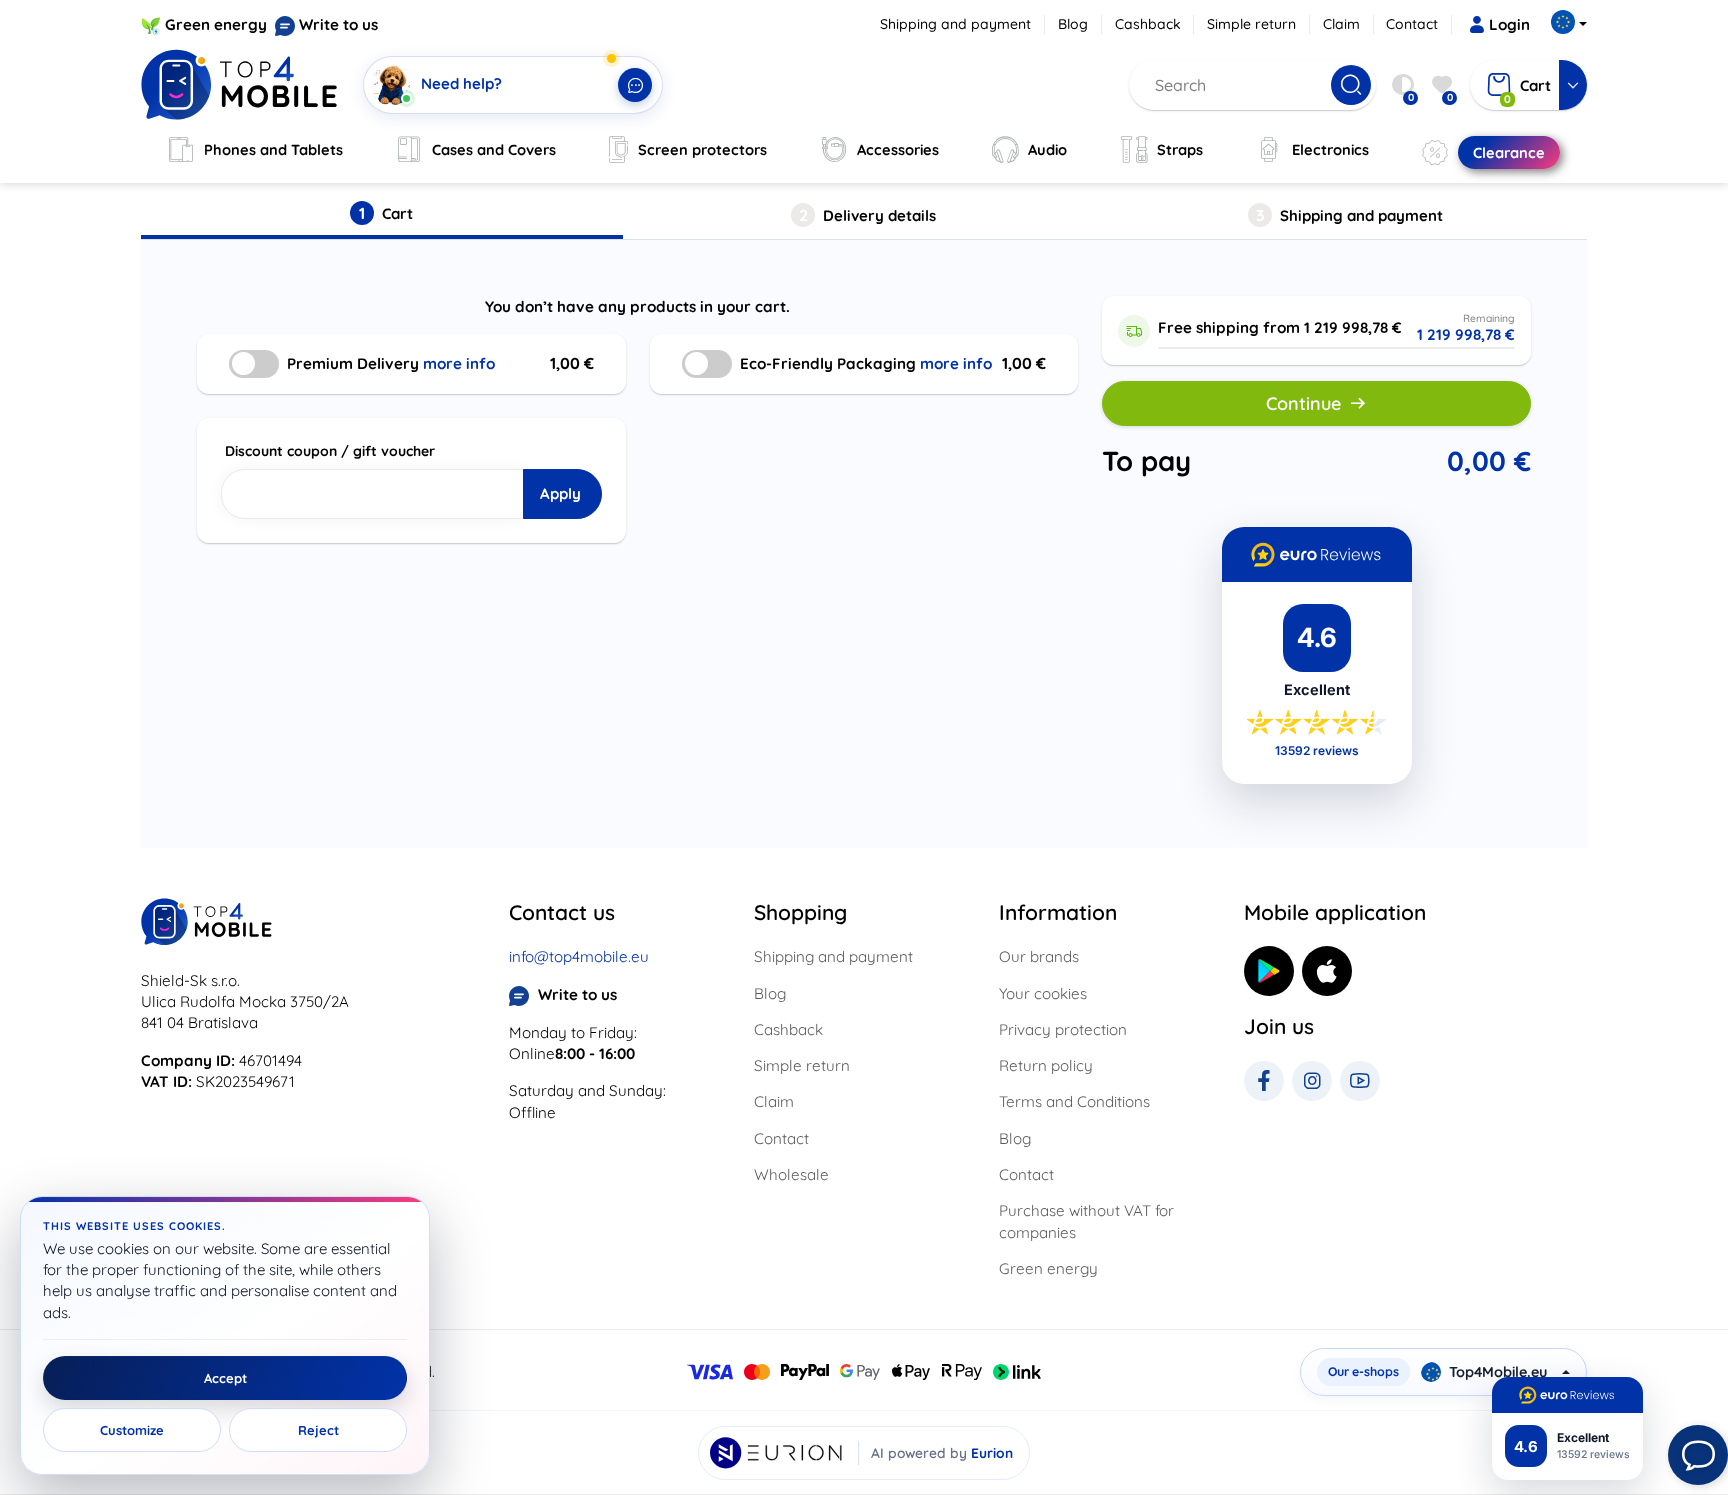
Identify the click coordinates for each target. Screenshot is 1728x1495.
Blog (1073, 24)
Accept (225, 1378)
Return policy (1046, 1065)
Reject (318, 1430)
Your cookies (1043, 993)
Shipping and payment (955, 24)
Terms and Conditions (1074, 1101)
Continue (1303, 403)
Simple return (1251, 24)
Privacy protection (1063, 1029)
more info (459, 363)
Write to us (338, 24)
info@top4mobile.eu (579, 956)
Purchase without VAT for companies (1086, 1221)
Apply (560, 493)
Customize (132, 1430)
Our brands (1039, 956)
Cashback (1148, 24)
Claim (1341, 24)
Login (1509, 24)
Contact (1412, 24)
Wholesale (791, 1174)
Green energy (216, 24)
